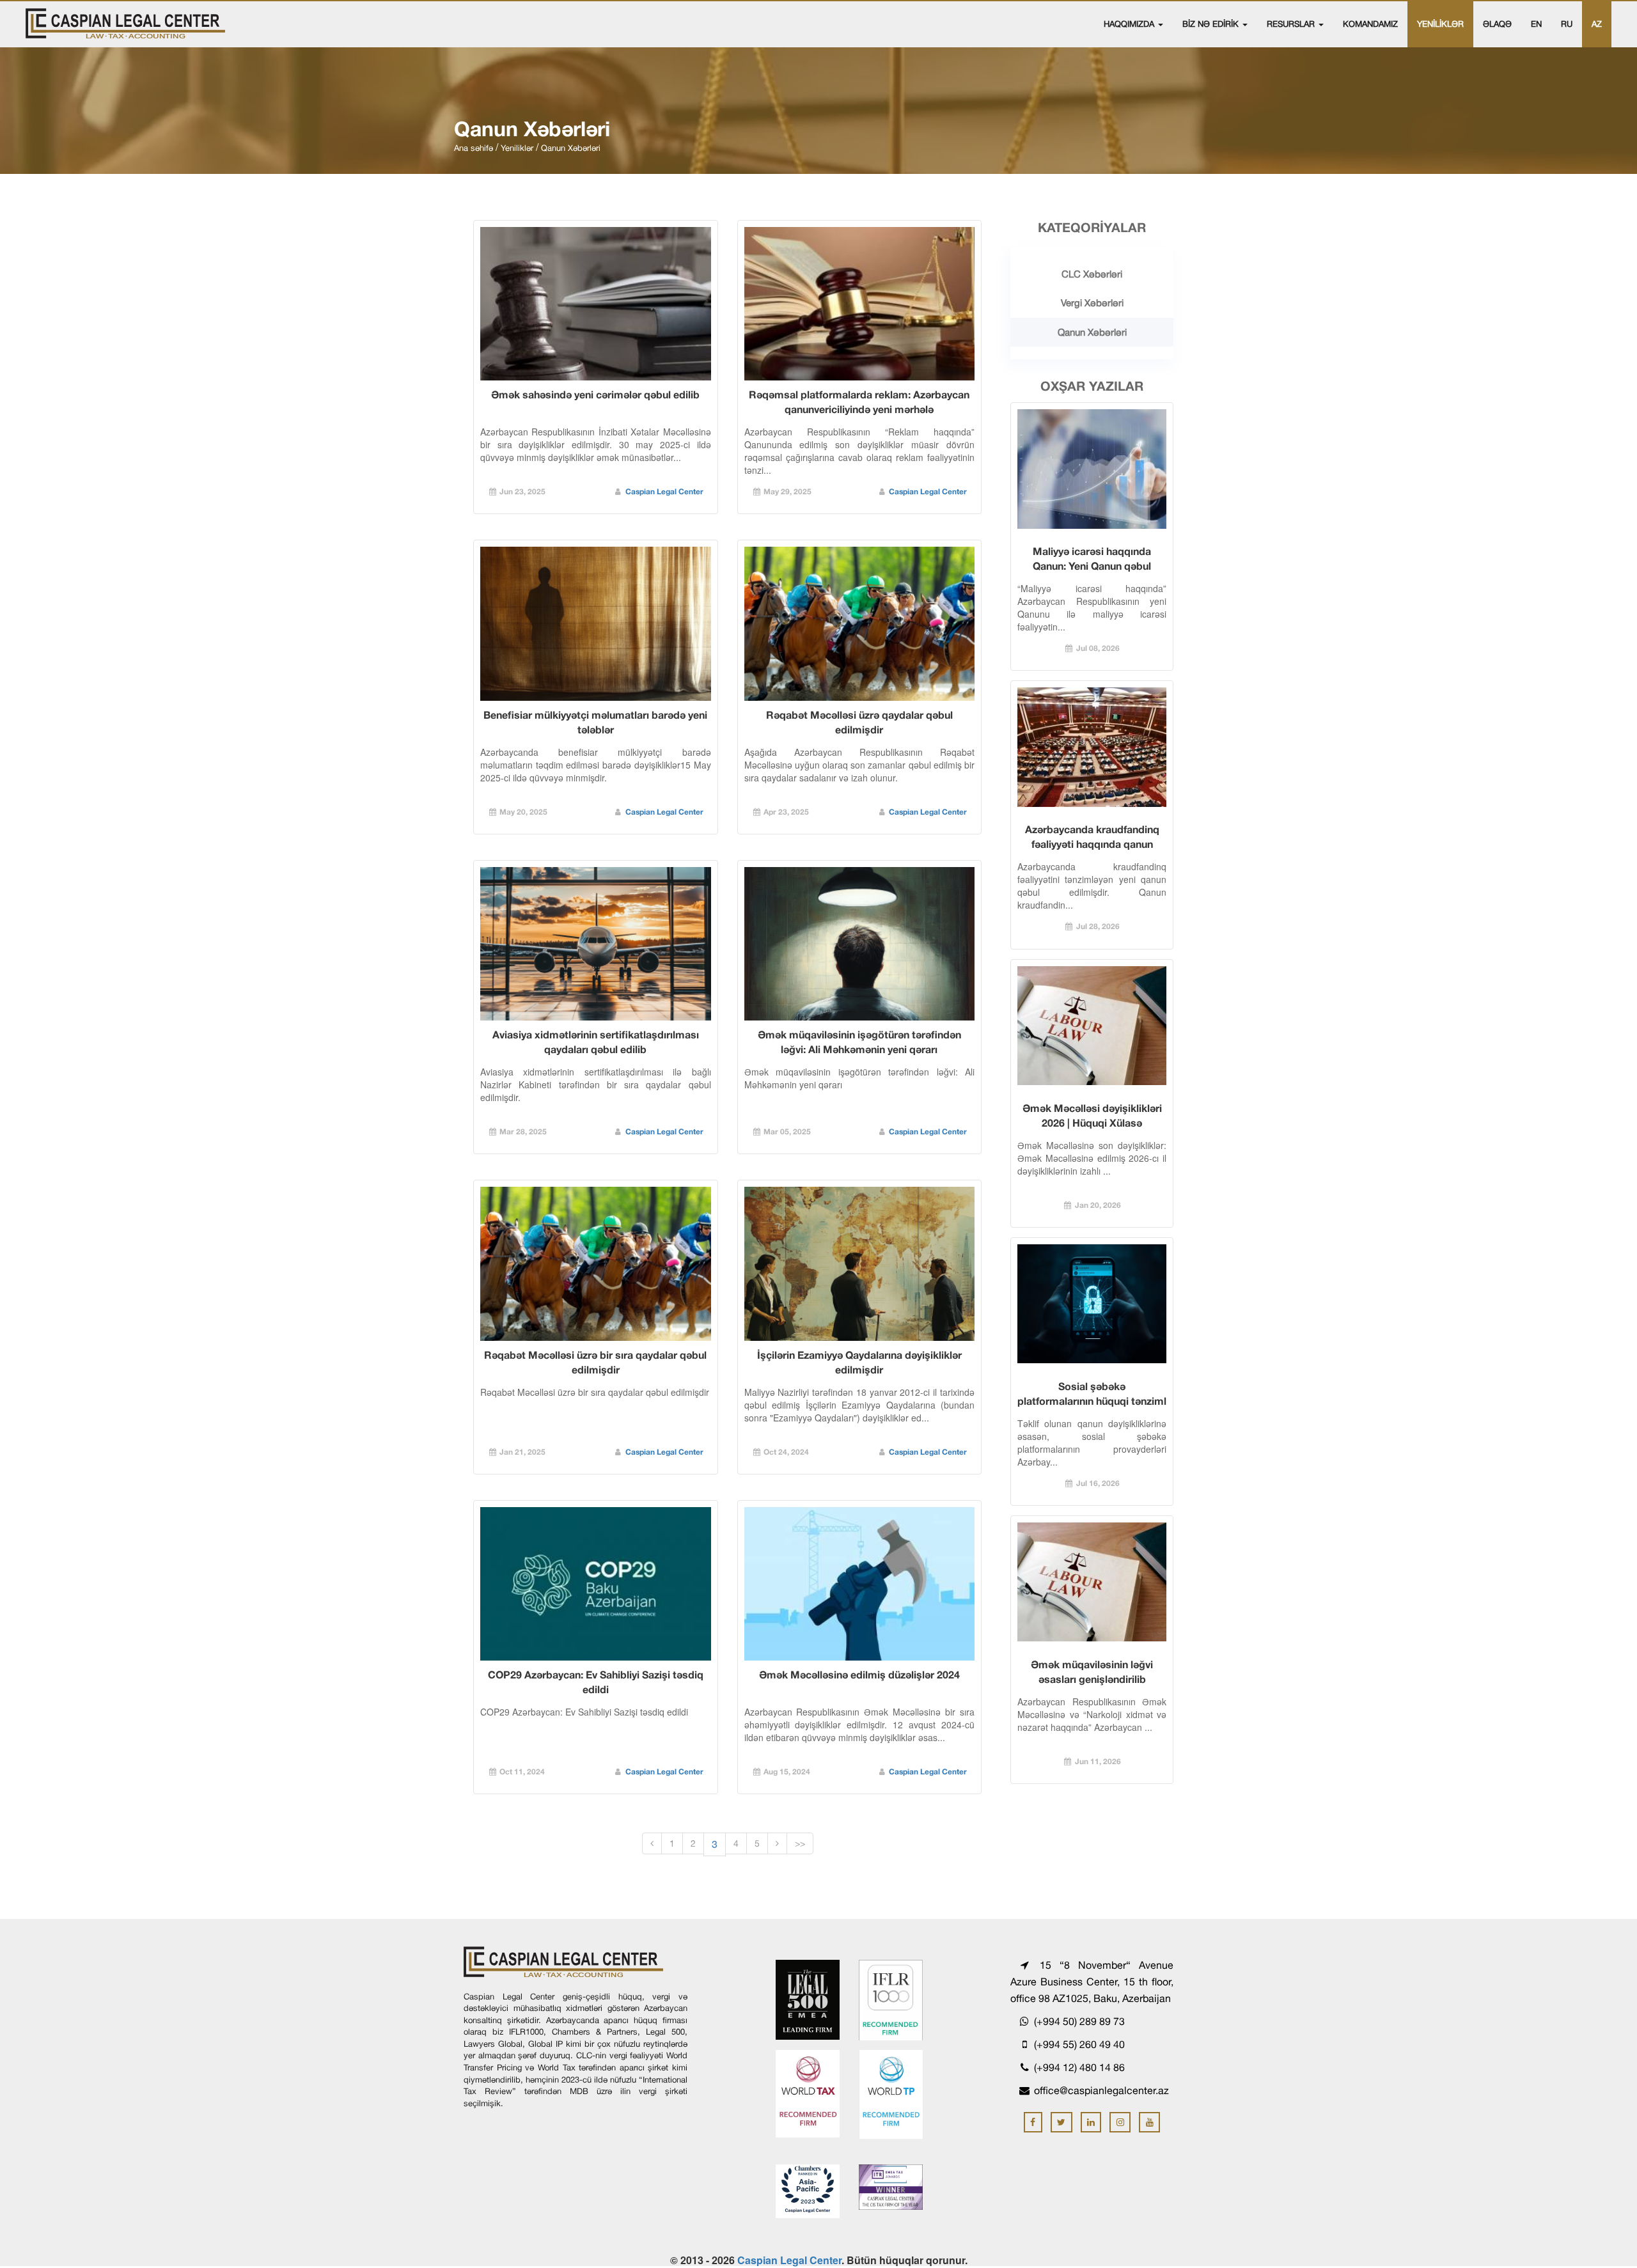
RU (1567, 24)
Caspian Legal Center (664, 491)
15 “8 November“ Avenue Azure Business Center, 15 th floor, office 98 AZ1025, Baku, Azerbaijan (1092, 1982)
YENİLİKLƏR (1440, 24)
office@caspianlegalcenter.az (1101, 2090)
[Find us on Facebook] (1033, 2122)
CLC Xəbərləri (1092, 274)
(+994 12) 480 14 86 (1078, 2067)
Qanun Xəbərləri (1092, 332)
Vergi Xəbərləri (1092, 303)
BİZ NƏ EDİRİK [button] (1212, 24)
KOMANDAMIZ (1370, 24)
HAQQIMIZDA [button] (1130, 24)
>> (800, 1843)
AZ (1597, 24)
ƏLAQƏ (1497, 24)
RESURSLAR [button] (1292, 24)
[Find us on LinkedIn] (1091, 2122)
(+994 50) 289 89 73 (1078, 2021)
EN (1536, 24)
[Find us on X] (1061, 2122)
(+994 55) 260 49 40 (1078, 2044)
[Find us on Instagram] (1120, 2122)
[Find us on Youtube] (1149, 2122)
